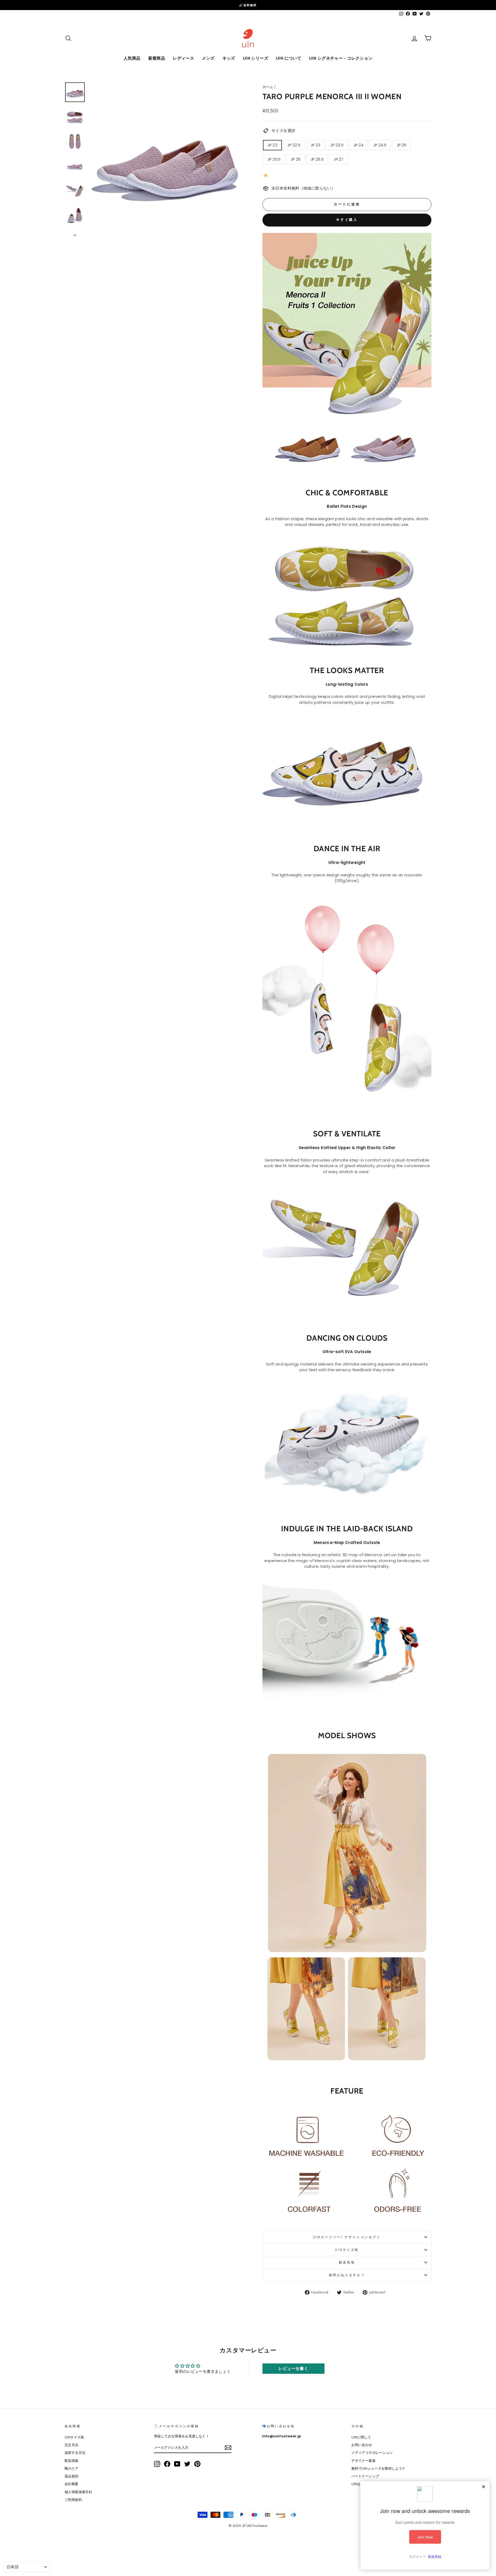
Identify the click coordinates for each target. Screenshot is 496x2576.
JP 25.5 (274, 159)
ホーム (268, 87)
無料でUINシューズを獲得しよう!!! (378, 2468)
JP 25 (402, 145)
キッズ (229, 58)
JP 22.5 (294, 145)
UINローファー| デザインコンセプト (347, 2237)
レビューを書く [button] (293, 2368)
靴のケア (72, 2468)
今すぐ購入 (347, 220)
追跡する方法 (75, 2453)
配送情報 (347, 2262)
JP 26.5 (317, 159)
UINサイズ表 (347, 2250)
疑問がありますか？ (347, 2275)
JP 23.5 (337, 145)
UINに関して (361, 2437)
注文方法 (72, 2445)
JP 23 (316, 145)
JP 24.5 (380, 145)
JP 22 (272, 145)
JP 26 (296, 159)
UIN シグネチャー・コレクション (341, 58)
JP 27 (338, 159)
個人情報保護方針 (78, 2492)
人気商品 (132, 58)
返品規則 (72, 2476)
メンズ (208, 58)
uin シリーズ (255, 58)
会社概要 (72, 2484)
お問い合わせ (362, 2445)
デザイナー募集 (363, 2461)
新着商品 (157, 58)
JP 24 (358, 145)
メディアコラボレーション (372, 2453)
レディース (183, 58)
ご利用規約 (73, 2500)
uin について (289, 58)
